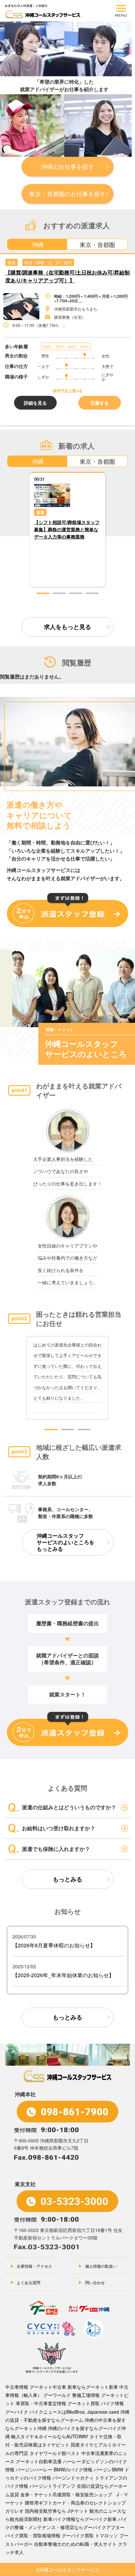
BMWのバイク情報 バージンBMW (88, 2469)
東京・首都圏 (97, 244)
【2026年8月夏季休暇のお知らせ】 (54, 1945)
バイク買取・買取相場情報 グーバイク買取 (49, 2535)
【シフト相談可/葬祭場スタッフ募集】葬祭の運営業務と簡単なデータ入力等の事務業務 (67, 529)
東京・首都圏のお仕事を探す (67, 193)
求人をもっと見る (67, 627)
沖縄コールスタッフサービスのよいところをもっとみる (66, 1542)
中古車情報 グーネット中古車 (36, 2387)
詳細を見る (35, 403)
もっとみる (67, 1879)
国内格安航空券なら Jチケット (57, 2511)
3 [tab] (76, 593)
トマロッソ (106, 2535)
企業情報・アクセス (34, 2266)
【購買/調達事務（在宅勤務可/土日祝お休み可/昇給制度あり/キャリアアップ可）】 (67, 276)
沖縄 (38, 244)
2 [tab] (59, 593)
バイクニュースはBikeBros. (58, 2412)
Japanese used (103, 2412)
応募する (100, 403)
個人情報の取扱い (101, 2266)
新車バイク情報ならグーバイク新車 (80, 2519)
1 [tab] (43, 593)
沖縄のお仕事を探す (67, 166)
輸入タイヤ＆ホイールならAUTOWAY (50, 2436)
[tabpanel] (67, 340)
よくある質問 (29, 2282)
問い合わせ (95, 2282)
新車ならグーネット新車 (93, 2387)
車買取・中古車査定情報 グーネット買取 (58, 2403)
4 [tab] (92, 593)
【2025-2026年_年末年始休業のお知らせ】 (63, 1975)
